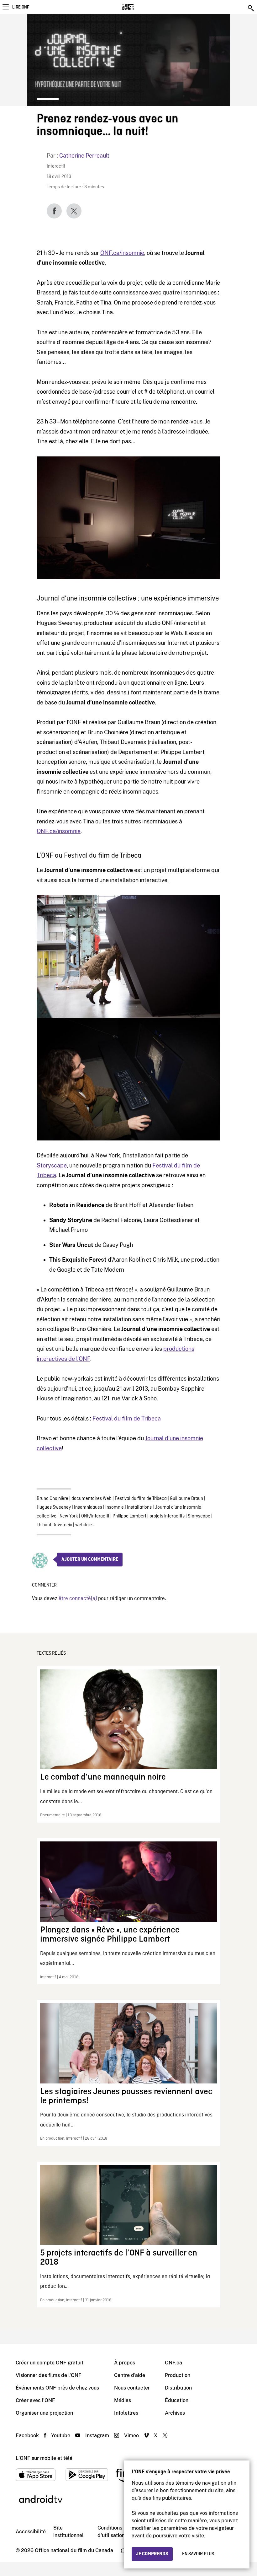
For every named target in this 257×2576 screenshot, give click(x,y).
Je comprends (152, 2554)
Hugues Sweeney (54, 1507)
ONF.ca (173, 2363)
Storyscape (52, 1165)
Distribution (178, 2388)
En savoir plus (198, 2554)
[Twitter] (74, 211)
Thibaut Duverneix (54, 1525)
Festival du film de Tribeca (127, 1418)
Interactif (56, 167)
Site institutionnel (68, 2532)
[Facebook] (54, 211)
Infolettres (126, 2413)
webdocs (84, 1525)
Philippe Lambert (129, 1516)
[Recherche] (251, 8)
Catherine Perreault (84, 156)
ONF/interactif (95, 1516)
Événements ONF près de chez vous (57, 2388)
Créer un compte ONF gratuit (50, 2363)
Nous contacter (132, 2388)
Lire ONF (21, 7)
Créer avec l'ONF (35, 2400)
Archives (175, 2413)
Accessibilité (31, 2532)
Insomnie (115, 1507)
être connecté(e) (78, 1599)
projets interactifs (167, 1516)
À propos (125, 2363)
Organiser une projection (44, 2413)
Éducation (177, 2400)
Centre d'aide (130, 2375)
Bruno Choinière (52, 1499)
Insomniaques (88, 1507)
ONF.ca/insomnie (122, 253)
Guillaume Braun (186, 1499)
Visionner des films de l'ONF (49, 2375)
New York (69, 1516)
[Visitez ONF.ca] (139, 7)
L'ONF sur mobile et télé (44, 2458)
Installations (139, 1507)
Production (178, 2375)
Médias (123, 2400)
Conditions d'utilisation (111, 2532)
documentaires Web (92, 1499)
